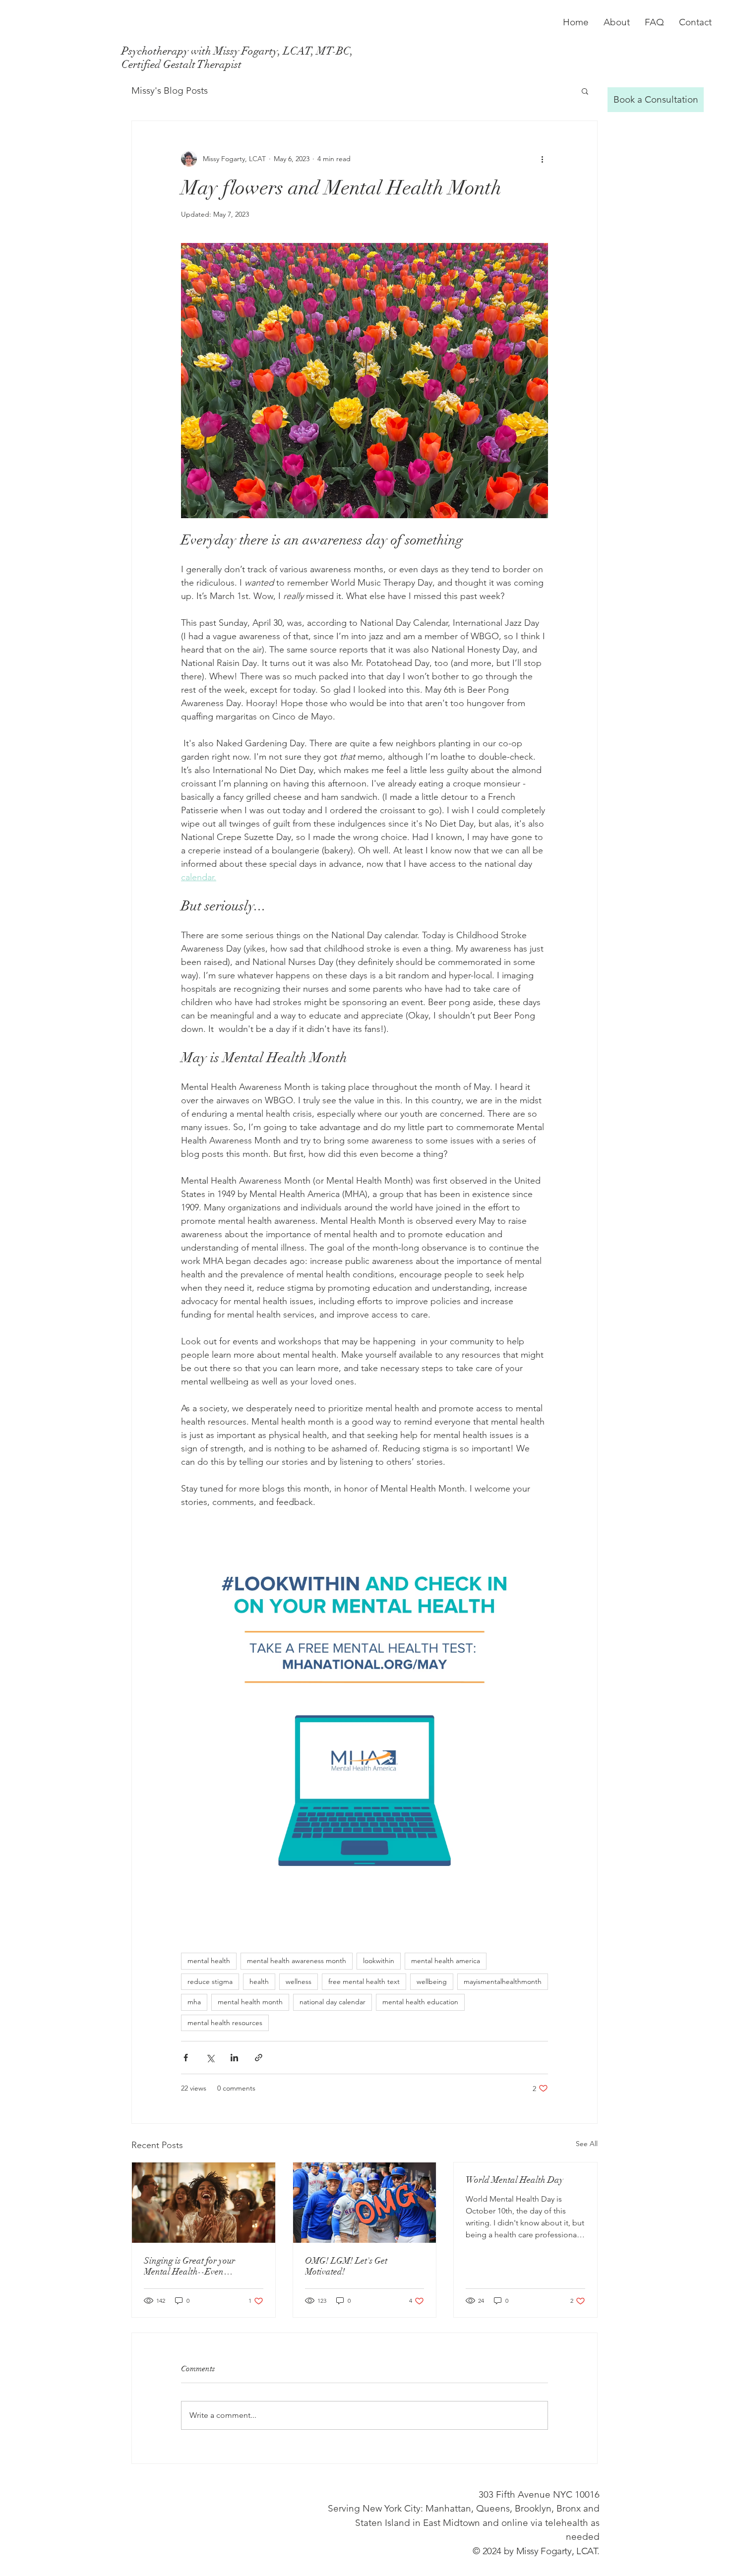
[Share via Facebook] (186, 2058)
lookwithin (379, 1961)
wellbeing (432, 1981)
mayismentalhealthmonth (503, 1981)
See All (587, 2144)
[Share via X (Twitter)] (210, 2058)
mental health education (420, 2002)
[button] (585, 91)
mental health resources (225, 2023)
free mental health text (364, 1981)
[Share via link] (259, 2058)
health (259, 1981)
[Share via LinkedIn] (234, 2058)
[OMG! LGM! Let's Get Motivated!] (365, 2203)
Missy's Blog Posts (170, 90)
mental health (209, 1961)
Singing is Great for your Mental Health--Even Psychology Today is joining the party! (201, 2266)
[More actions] (542, 159)
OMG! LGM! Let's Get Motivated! (346, 2266)
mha (194, 2002)
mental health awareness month (297, 1961)
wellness (299, 1981)
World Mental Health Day (515, 2180)
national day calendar (333, 2002)
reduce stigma (210, 1981)
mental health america (446, 1961)
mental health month (250, 2002)
